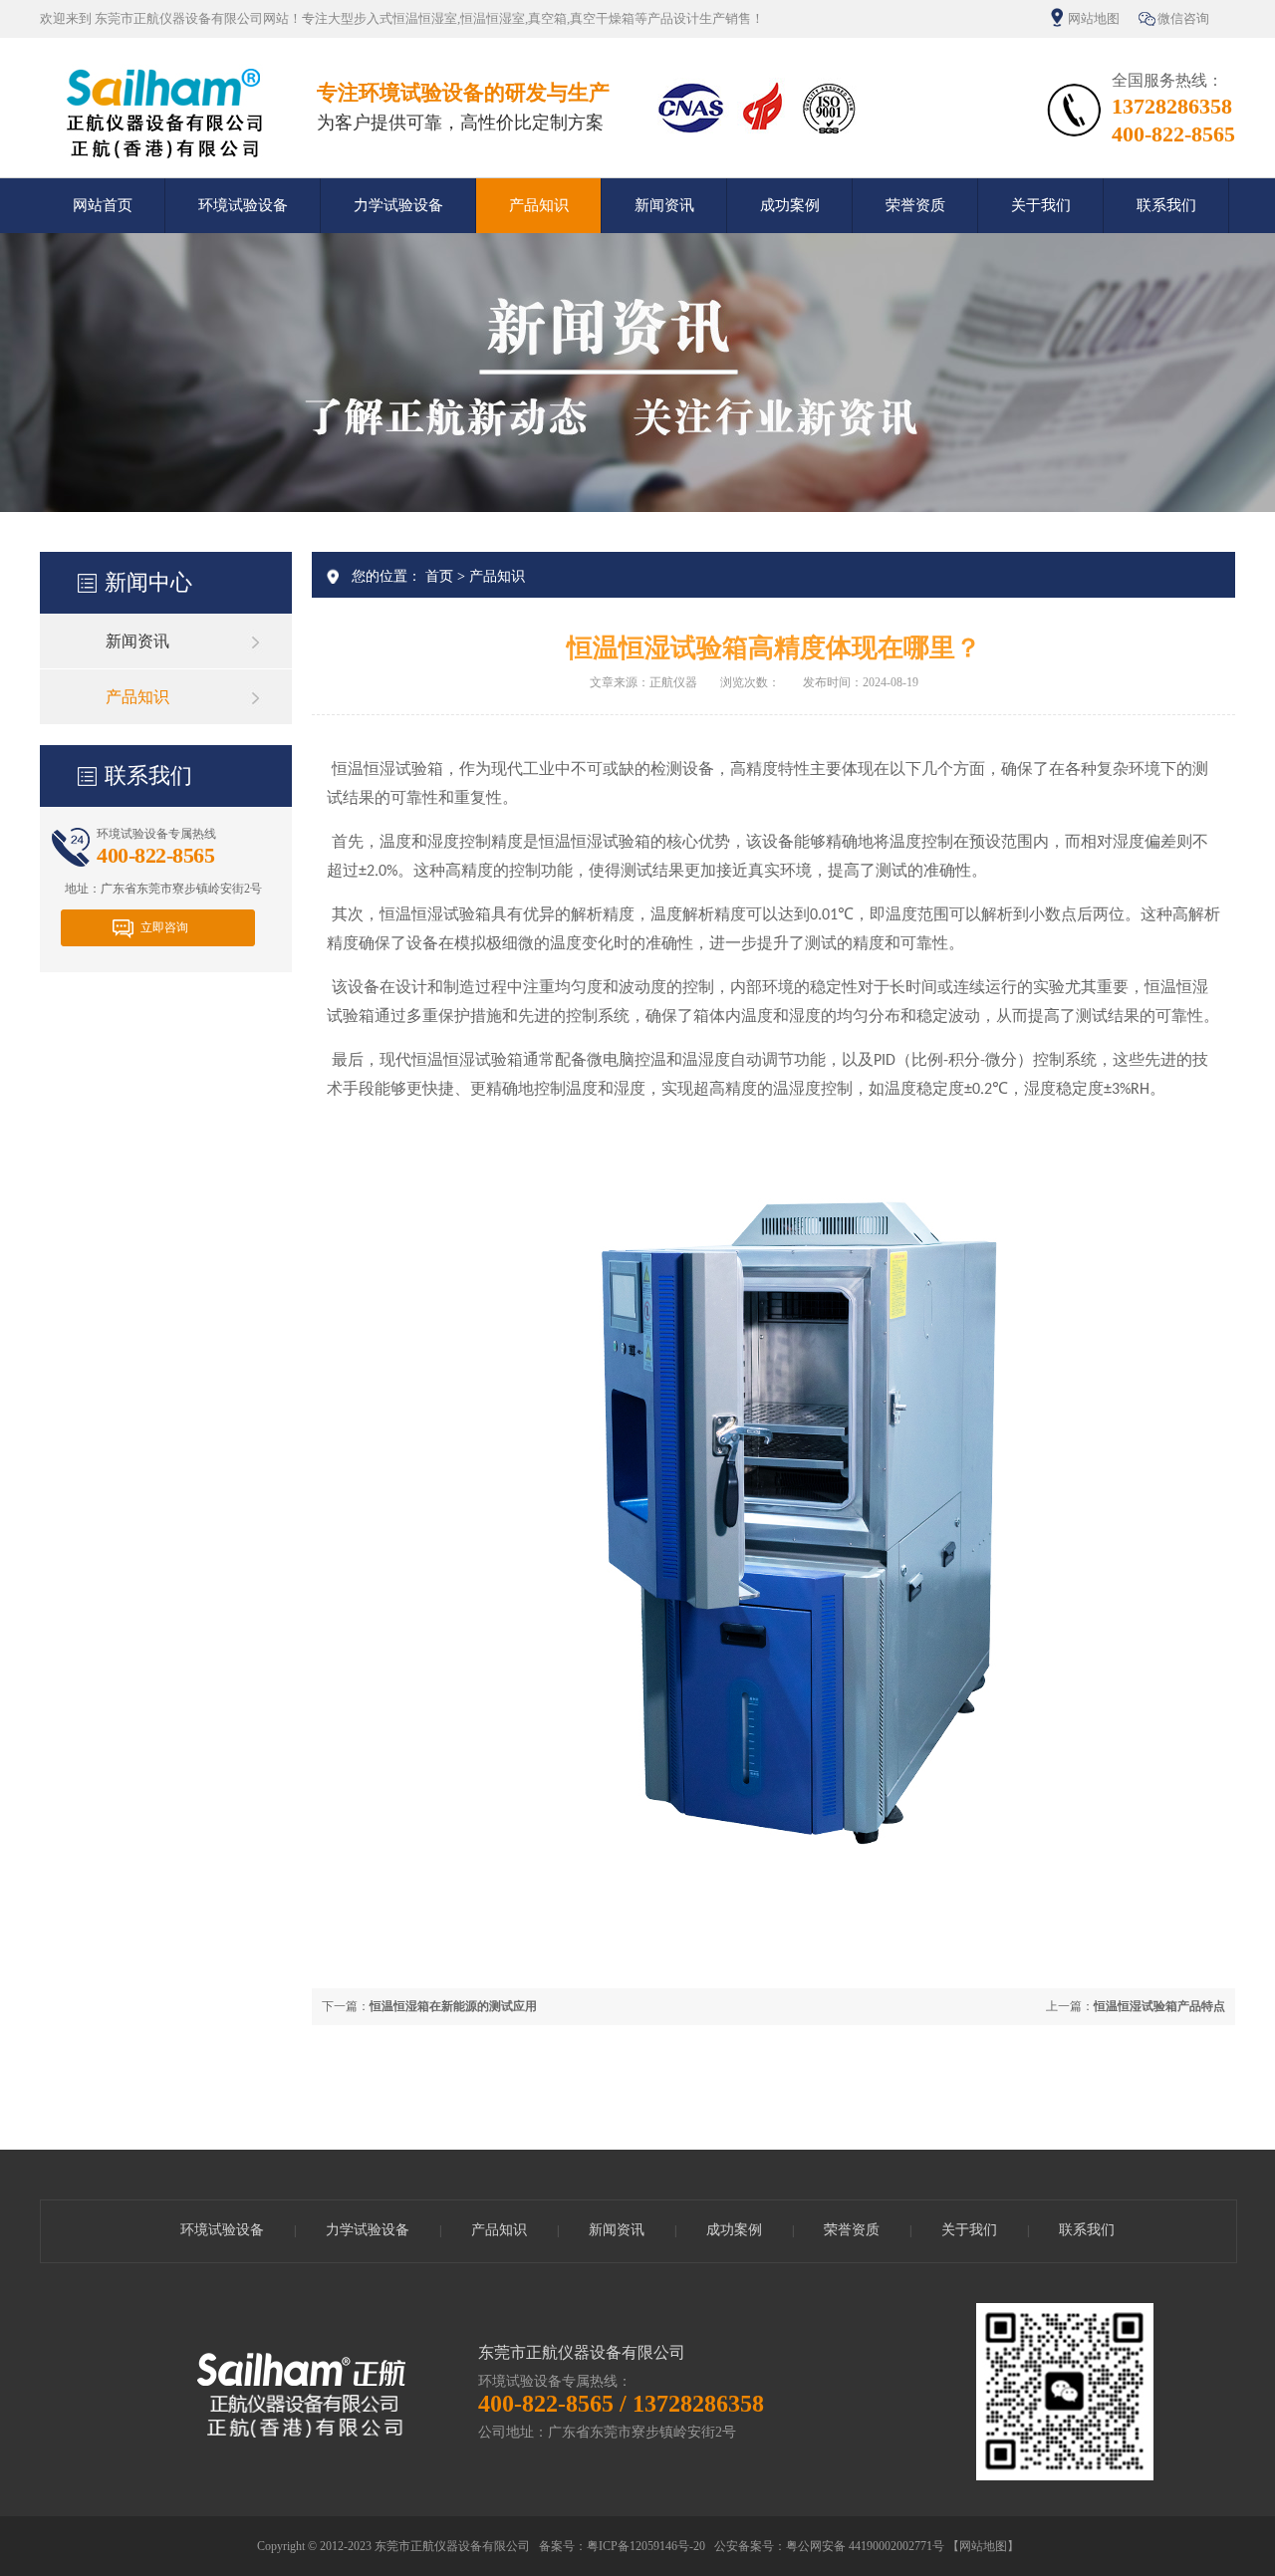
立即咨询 (164, 927)
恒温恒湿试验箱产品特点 (1159, 2006)
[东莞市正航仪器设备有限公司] (163, 158)
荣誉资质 (915, 205)
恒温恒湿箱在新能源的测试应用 (453, 2006)
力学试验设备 (398, 205)
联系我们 (1166, 205)
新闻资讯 (664, 205)
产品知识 (539, 205)
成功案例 (790, 205)
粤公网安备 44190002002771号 (865, 2546)
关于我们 (1041, 205)
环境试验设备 (243, 205)
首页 (439, 576)
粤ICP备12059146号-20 (646, 2546)
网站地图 (1094, 18)
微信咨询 (1183, 18)
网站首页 (103, 205)
